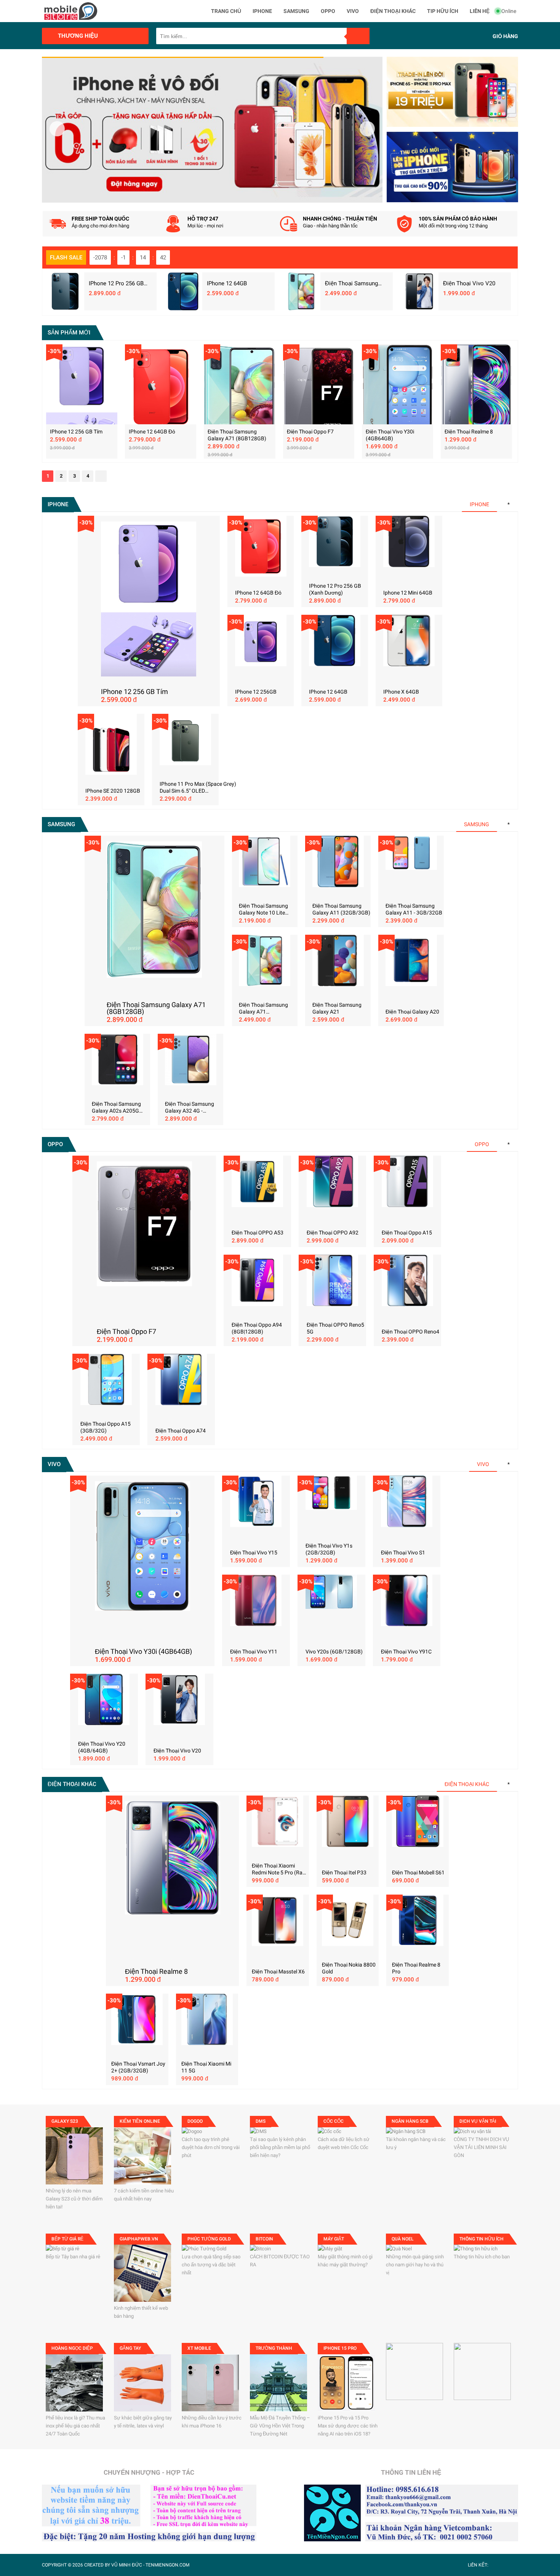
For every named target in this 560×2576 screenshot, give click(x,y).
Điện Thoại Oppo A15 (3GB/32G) (106, 1427)
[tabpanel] (212, 130)
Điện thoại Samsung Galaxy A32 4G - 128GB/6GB (190, 1107)
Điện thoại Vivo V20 (469, 283)
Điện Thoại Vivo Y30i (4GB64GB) (390, 435)
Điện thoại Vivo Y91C (406, 1652)
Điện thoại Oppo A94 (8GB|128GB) (257, 1328)
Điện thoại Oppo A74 (181, 1431)
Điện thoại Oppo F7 (310, 432)
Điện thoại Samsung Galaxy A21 (337, 1008)
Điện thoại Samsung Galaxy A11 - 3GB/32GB (414, 909)
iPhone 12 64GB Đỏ (152, 432)
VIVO (353, 11)
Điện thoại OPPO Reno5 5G (335, 1328)
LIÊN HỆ (480, 11)
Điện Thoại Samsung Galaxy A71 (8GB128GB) (237, 435)
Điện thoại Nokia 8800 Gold (349, 1968)
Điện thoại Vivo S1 (403, 1553)
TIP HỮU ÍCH (443, 11)
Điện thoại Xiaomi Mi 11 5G (206, 2067)
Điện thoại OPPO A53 (258, 1233)
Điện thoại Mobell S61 (418, 1872)
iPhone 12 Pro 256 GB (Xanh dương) (116, 283)
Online (509, 11)
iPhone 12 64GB (227, 283)
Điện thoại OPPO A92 (333, 1233)
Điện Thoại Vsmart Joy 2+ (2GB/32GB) (138, 2067)
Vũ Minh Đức (127, 2565)
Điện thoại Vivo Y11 (254, 1652)
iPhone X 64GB (401, 692)
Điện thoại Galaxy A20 (412, 1012)
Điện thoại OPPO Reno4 (410, 1332)
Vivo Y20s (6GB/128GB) (334, 1652)
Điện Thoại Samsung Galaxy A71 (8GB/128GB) (356, 283)
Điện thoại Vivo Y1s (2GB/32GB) (329, 1549)
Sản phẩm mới (69, 333)
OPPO (328, 11)
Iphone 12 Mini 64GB (408, 593)
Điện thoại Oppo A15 (407, 1233)
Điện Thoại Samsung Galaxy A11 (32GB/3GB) (341, 909)
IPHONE (262, 11)
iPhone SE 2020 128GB (113, 791)
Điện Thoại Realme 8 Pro (416, 1968)
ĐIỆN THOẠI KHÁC (393, 11)
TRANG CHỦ (226, 11)
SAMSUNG (296, 11)
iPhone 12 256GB (256, 692)
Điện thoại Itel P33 (344, 1872)
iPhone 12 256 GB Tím (76, 432)
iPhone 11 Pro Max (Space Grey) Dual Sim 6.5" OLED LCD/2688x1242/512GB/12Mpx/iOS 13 (203, 788)
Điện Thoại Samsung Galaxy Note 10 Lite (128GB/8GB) (263, 909)
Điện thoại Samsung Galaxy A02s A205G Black (116, 1107)
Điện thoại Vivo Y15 (254, 1553)
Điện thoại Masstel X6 (278, 1972)
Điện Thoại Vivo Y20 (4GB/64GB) (102, 1747)
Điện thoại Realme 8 (469, 432)
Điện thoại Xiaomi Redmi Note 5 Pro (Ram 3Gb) (279, 1869)
